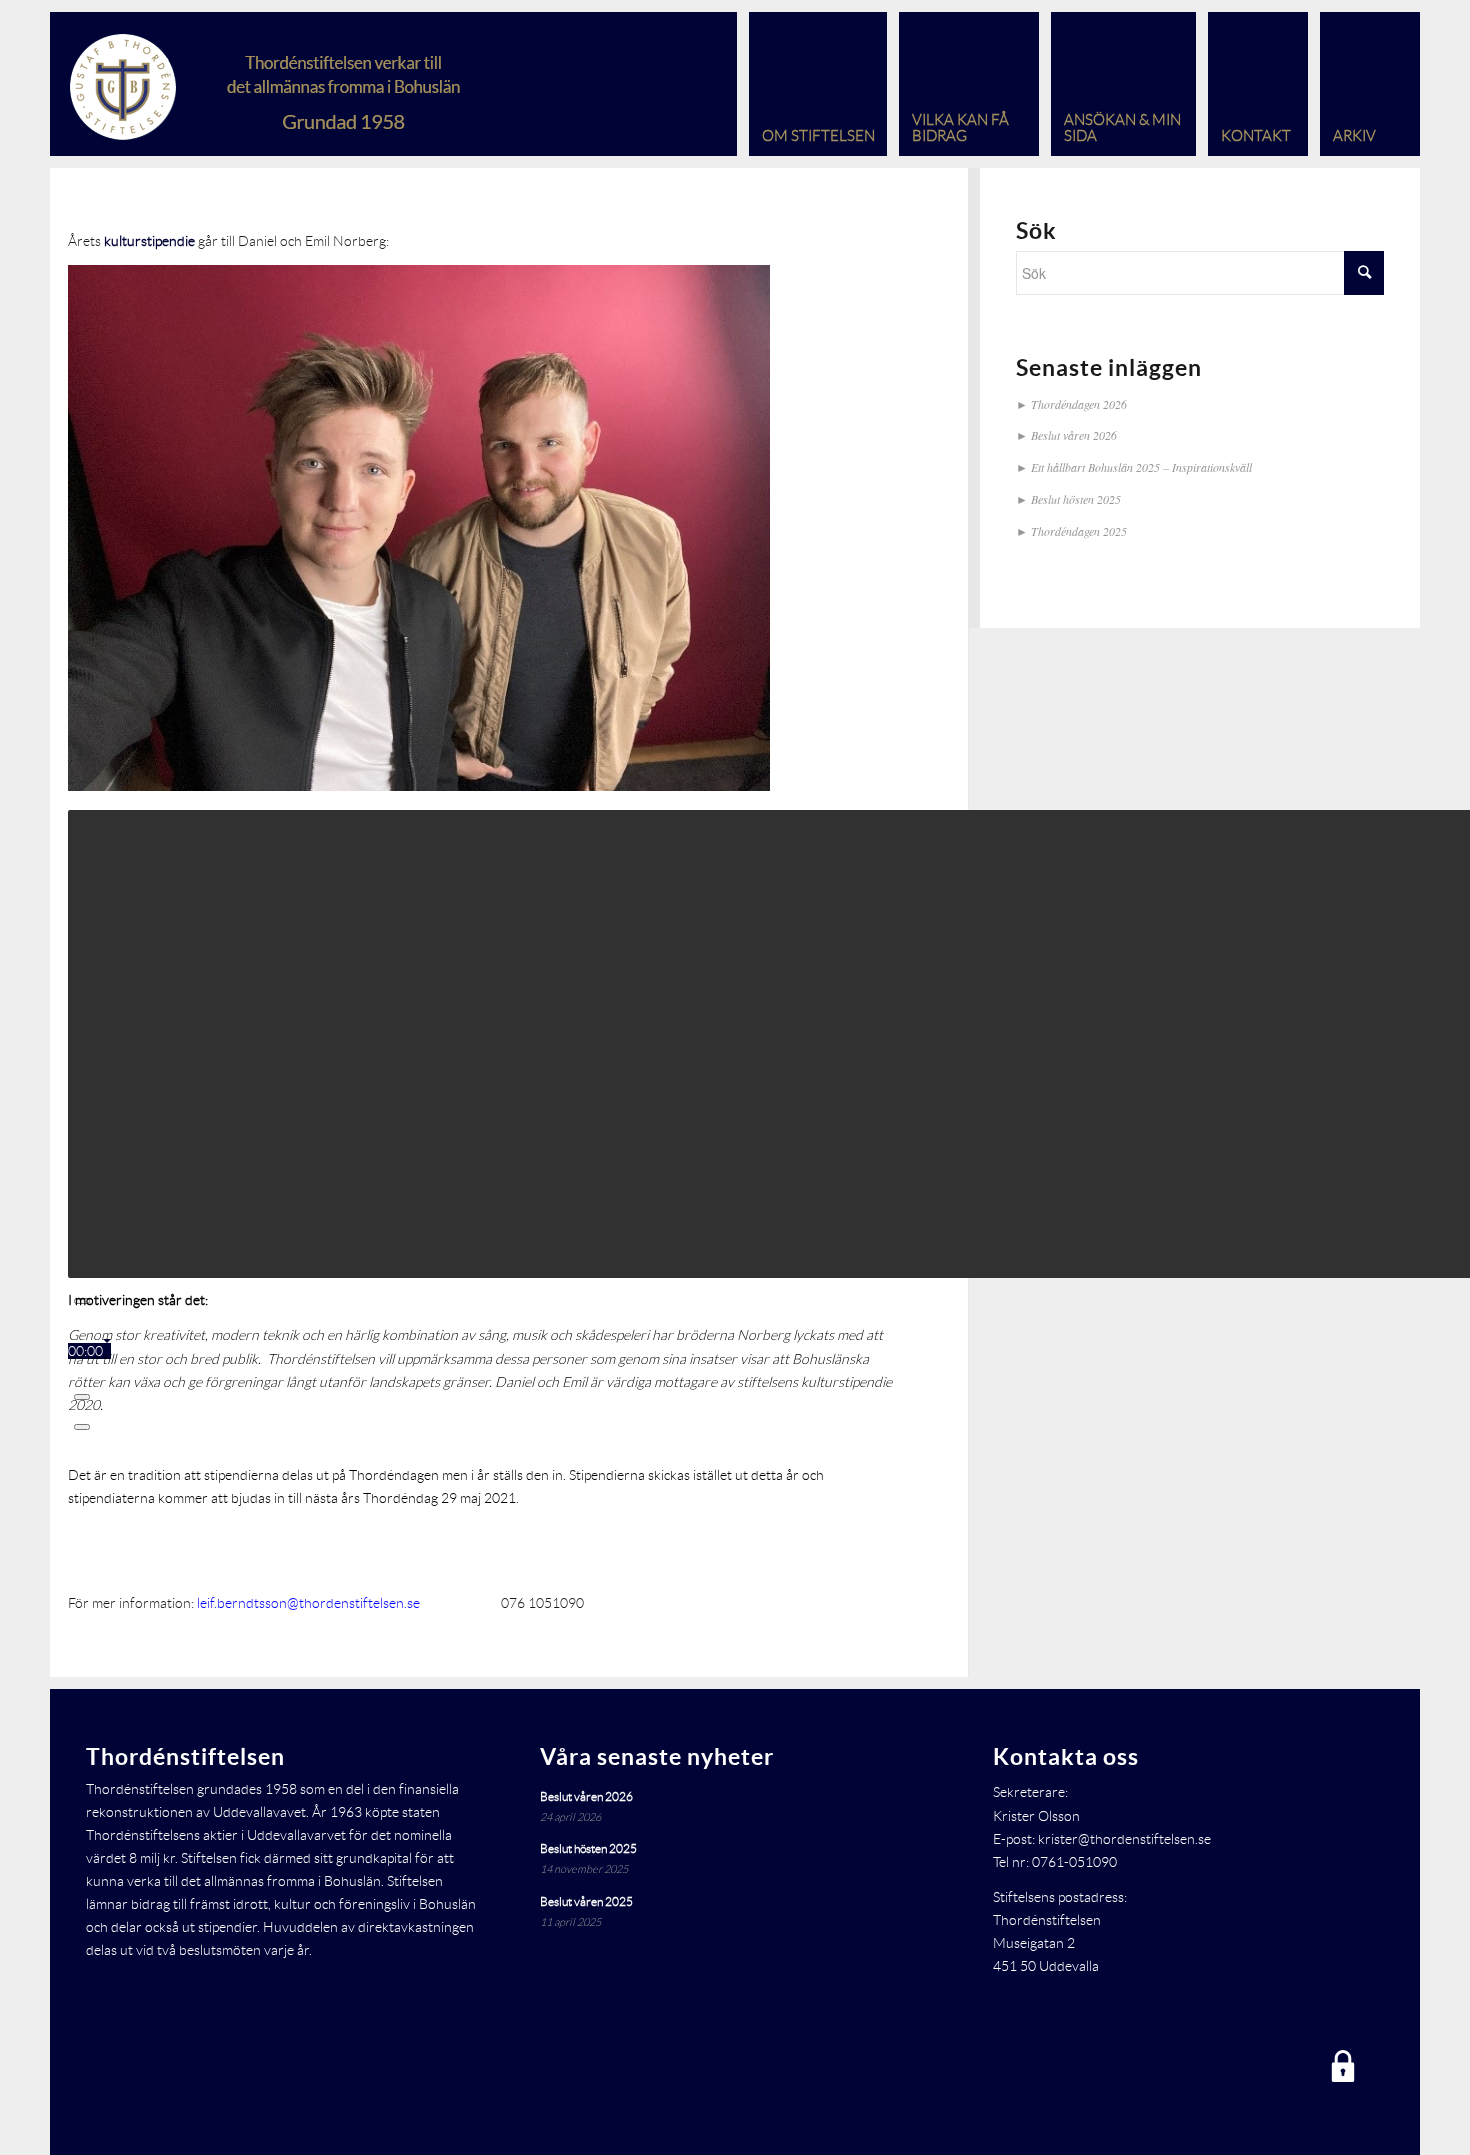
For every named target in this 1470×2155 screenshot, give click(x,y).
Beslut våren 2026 (1074, 435)
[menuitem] (812, 84)
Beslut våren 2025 (586, 1901)
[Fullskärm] (82, 1427)
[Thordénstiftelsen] (303, 84)
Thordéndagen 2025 (1079, 531)
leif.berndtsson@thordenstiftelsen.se (308, 1603)
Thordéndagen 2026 (1079, 404)
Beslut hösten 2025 (1076, 499)
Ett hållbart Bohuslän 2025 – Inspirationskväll (1141, 467)
